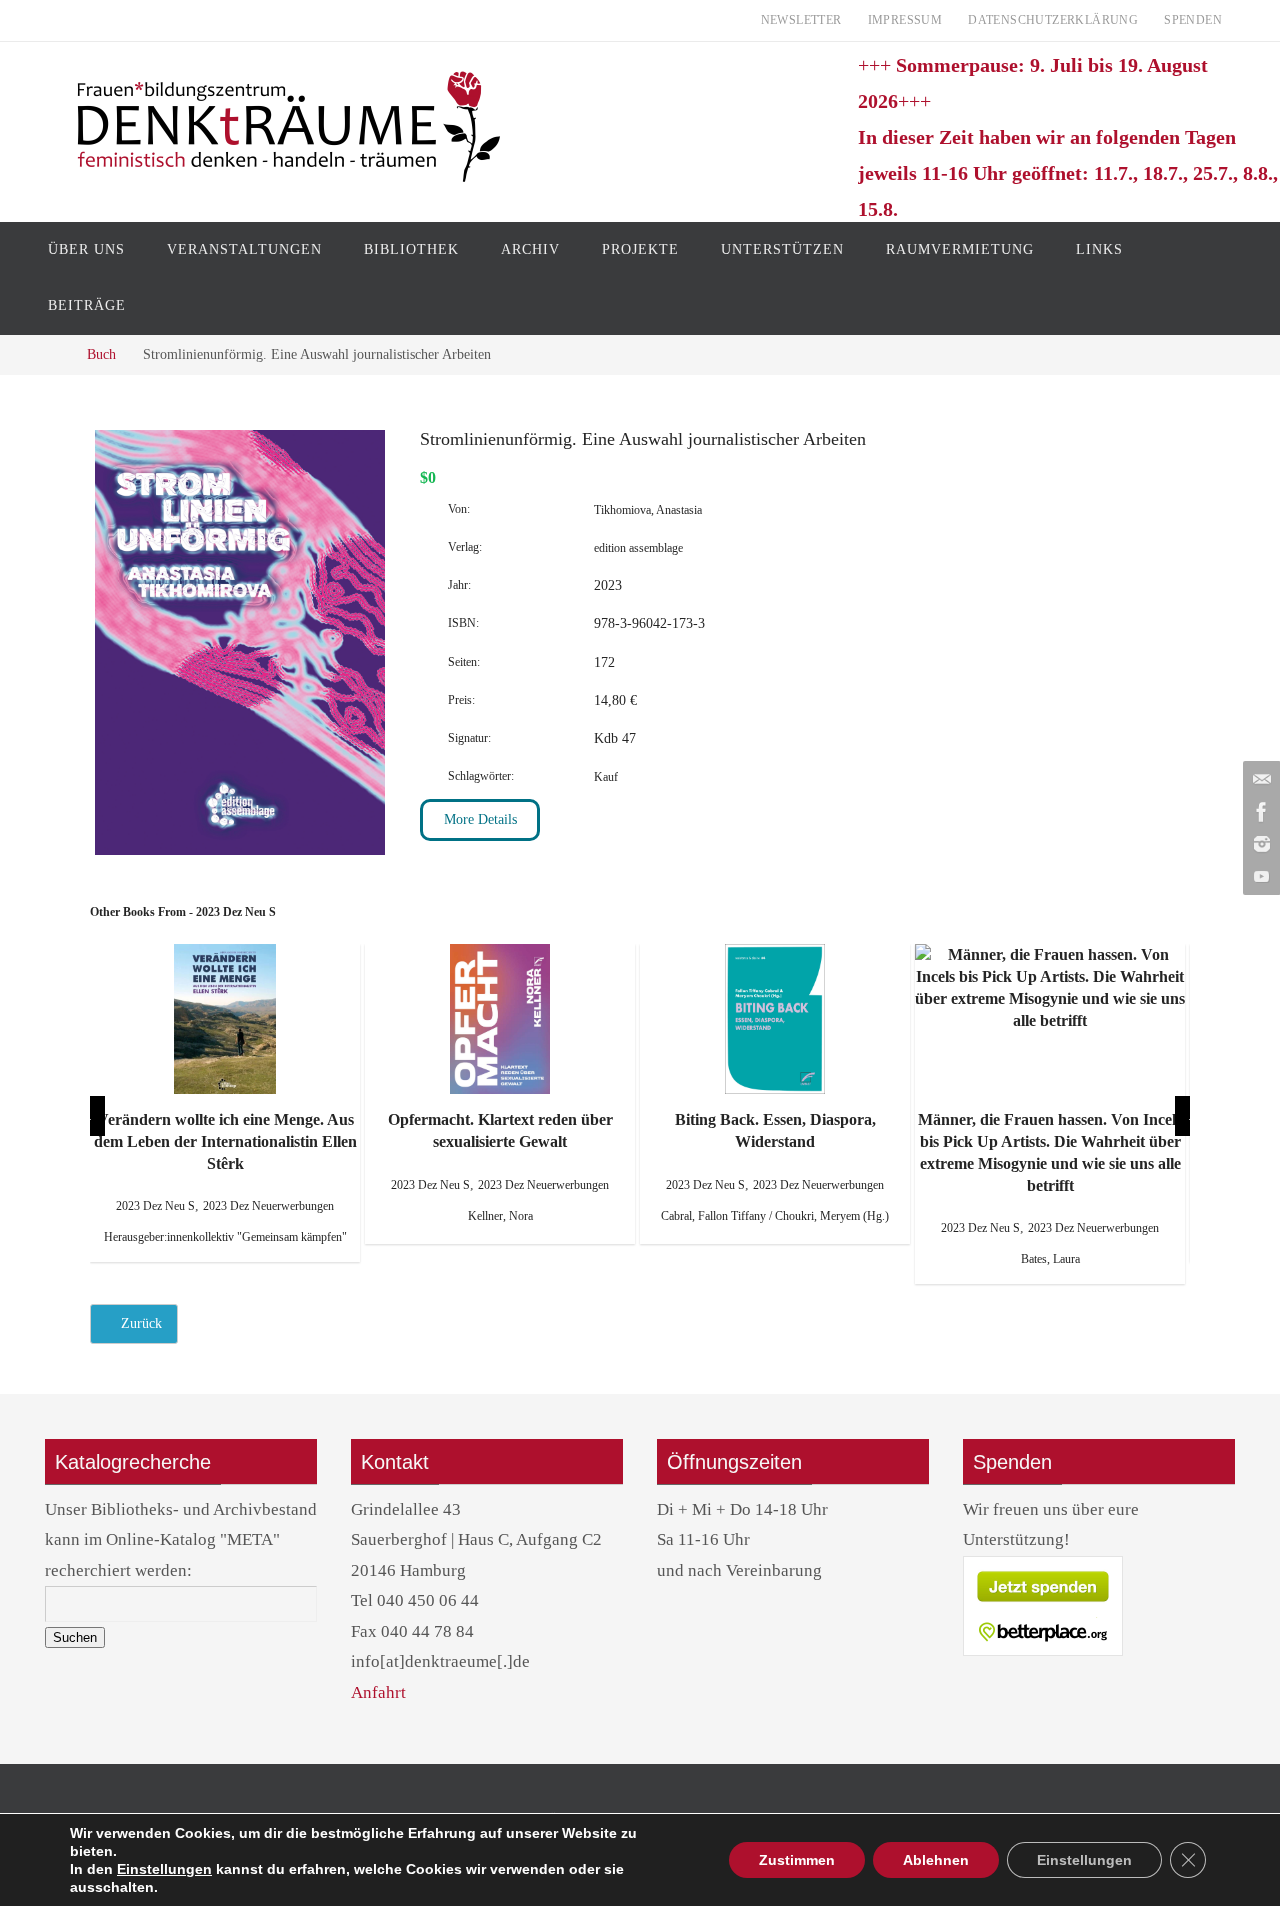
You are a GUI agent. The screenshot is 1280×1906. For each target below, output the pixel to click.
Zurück (139, 1323)
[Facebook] (1259, 812)
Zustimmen (797, 1860)
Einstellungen (164, 1869)
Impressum (905, 20)
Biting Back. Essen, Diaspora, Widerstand (500, 1130)
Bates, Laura (775, 1259)
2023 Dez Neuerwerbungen (268, 1185)
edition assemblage (638, 548)
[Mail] (1259, 780)
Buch (101, 354)
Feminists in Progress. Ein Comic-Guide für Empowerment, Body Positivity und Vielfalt (1050, 1141)
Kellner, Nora (225, 1216)
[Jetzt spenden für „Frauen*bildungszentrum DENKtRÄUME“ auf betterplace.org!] (1043, 1651)
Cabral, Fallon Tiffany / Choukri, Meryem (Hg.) (500, 1216)
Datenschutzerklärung (1053, 20)
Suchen (75, 1637)
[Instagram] (1259, 844)
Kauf (606, 777)
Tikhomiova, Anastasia (648, 510)
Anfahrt (378, 1692)
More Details (480, 819)
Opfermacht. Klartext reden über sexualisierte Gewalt (225, 1130)
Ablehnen (936, 1860)
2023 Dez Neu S (155, 1185)
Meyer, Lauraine (1050, 1237)
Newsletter (801, 20)
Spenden (1193, 20)
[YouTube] (1259, 876)
